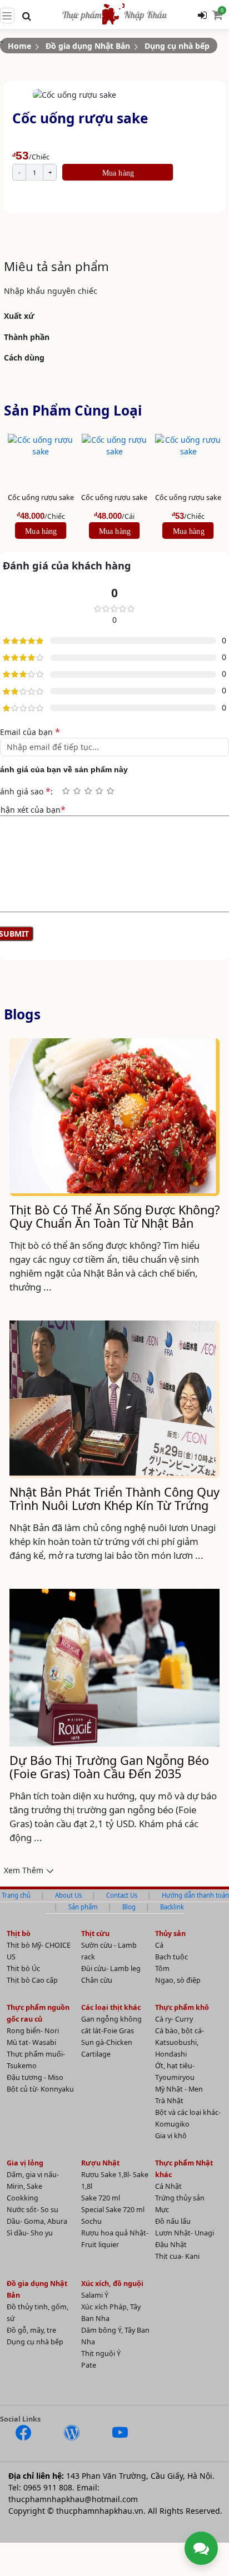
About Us (68, 1895)
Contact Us (122, 1895)
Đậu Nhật (171, 2245)
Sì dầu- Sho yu (30, 2233)
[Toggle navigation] (7, 16)
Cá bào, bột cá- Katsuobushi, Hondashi (180, 2042)
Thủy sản (170, 1934)
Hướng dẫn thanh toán (195, 1895)
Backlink (172, 1907)
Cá (159, 1945)
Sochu (91, 2221)
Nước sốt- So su (33, 2210)
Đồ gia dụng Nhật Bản (88, 46)
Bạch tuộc (171, 1957)
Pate (89, 2365)
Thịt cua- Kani (177, 2256)
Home (19, 46)
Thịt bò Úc (23, 1969)
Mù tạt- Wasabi (31, 2042)
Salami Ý (95, 2295)
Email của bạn (30, 732)
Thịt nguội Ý (101, 2354)
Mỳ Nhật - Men (179, 2089)
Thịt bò (19, 1934)
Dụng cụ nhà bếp (177, 46)
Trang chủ (16, 1895)
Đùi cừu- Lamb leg (111, 1969)
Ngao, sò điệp (178, 1980)
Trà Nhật (169, 2101)
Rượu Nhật (100, 2163)
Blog (129, 1907)
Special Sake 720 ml (113, 2210)
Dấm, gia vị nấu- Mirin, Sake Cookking (33, 2186)
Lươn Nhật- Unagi (185, 2233)
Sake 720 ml (101, 2198)
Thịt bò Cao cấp (32, 1980)
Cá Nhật (168, 2186)
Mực (162, 2210)
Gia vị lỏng (25, 2163)
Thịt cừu (95, 1934)
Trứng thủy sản (180, 2198)
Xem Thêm (24, 1870)
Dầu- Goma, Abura (37, 2221)
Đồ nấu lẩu (173, 2221)
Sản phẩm (83, 1907)
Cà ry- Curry (174, 2019)
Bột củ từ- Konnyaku (40, 2089)
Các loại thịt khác (111, 2007)
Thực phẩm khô (182, 2007)
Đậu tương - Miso (35, 2077)
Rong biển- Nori (33, 2031)
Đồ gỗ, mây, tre (31, 2330)
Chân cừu (97, 1980)
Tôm (162, 1969)
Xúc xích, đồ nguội (112, 2284)
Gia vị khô (171, 2136)
